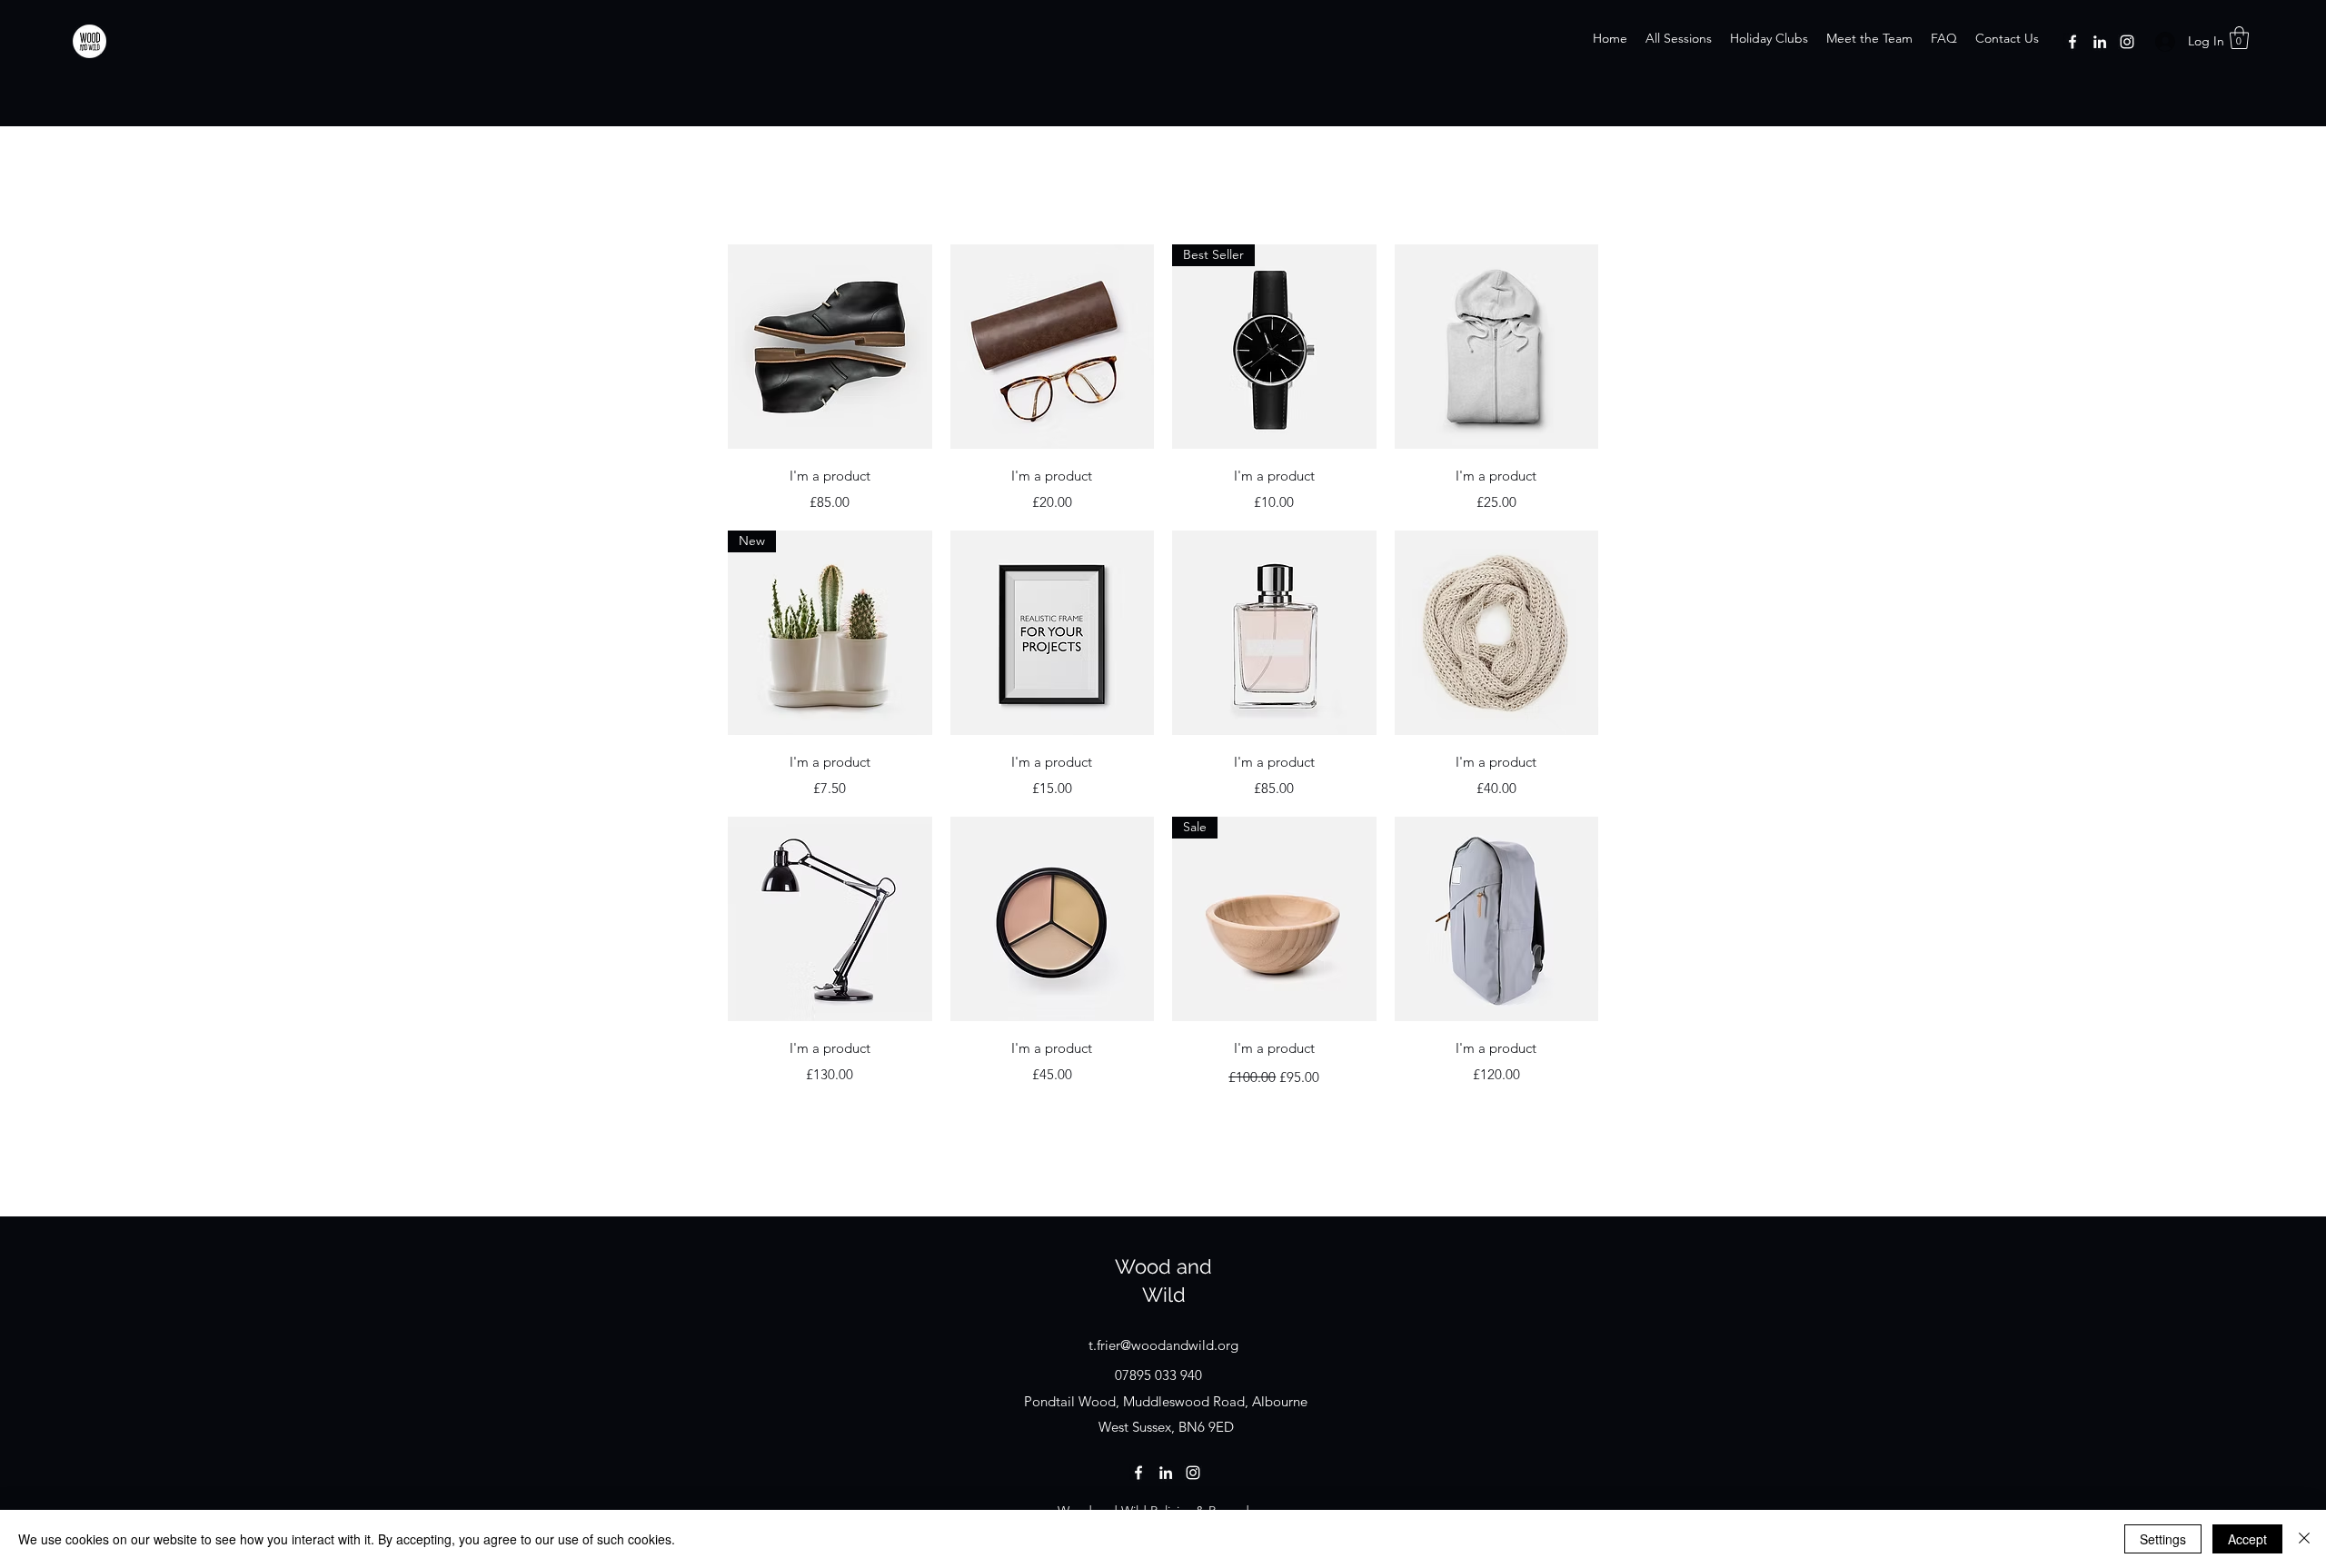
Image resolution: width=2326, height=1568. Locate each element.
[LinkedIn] (2100, 42)
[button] (2239, 38)
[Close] (2304, 1539)
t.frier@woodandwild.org (1163, 1345)
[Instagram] (2127, 42)
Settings (2163, 1539)
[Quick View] (830, 347)
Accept (2247, 1539)
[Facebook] (2073, 42)
